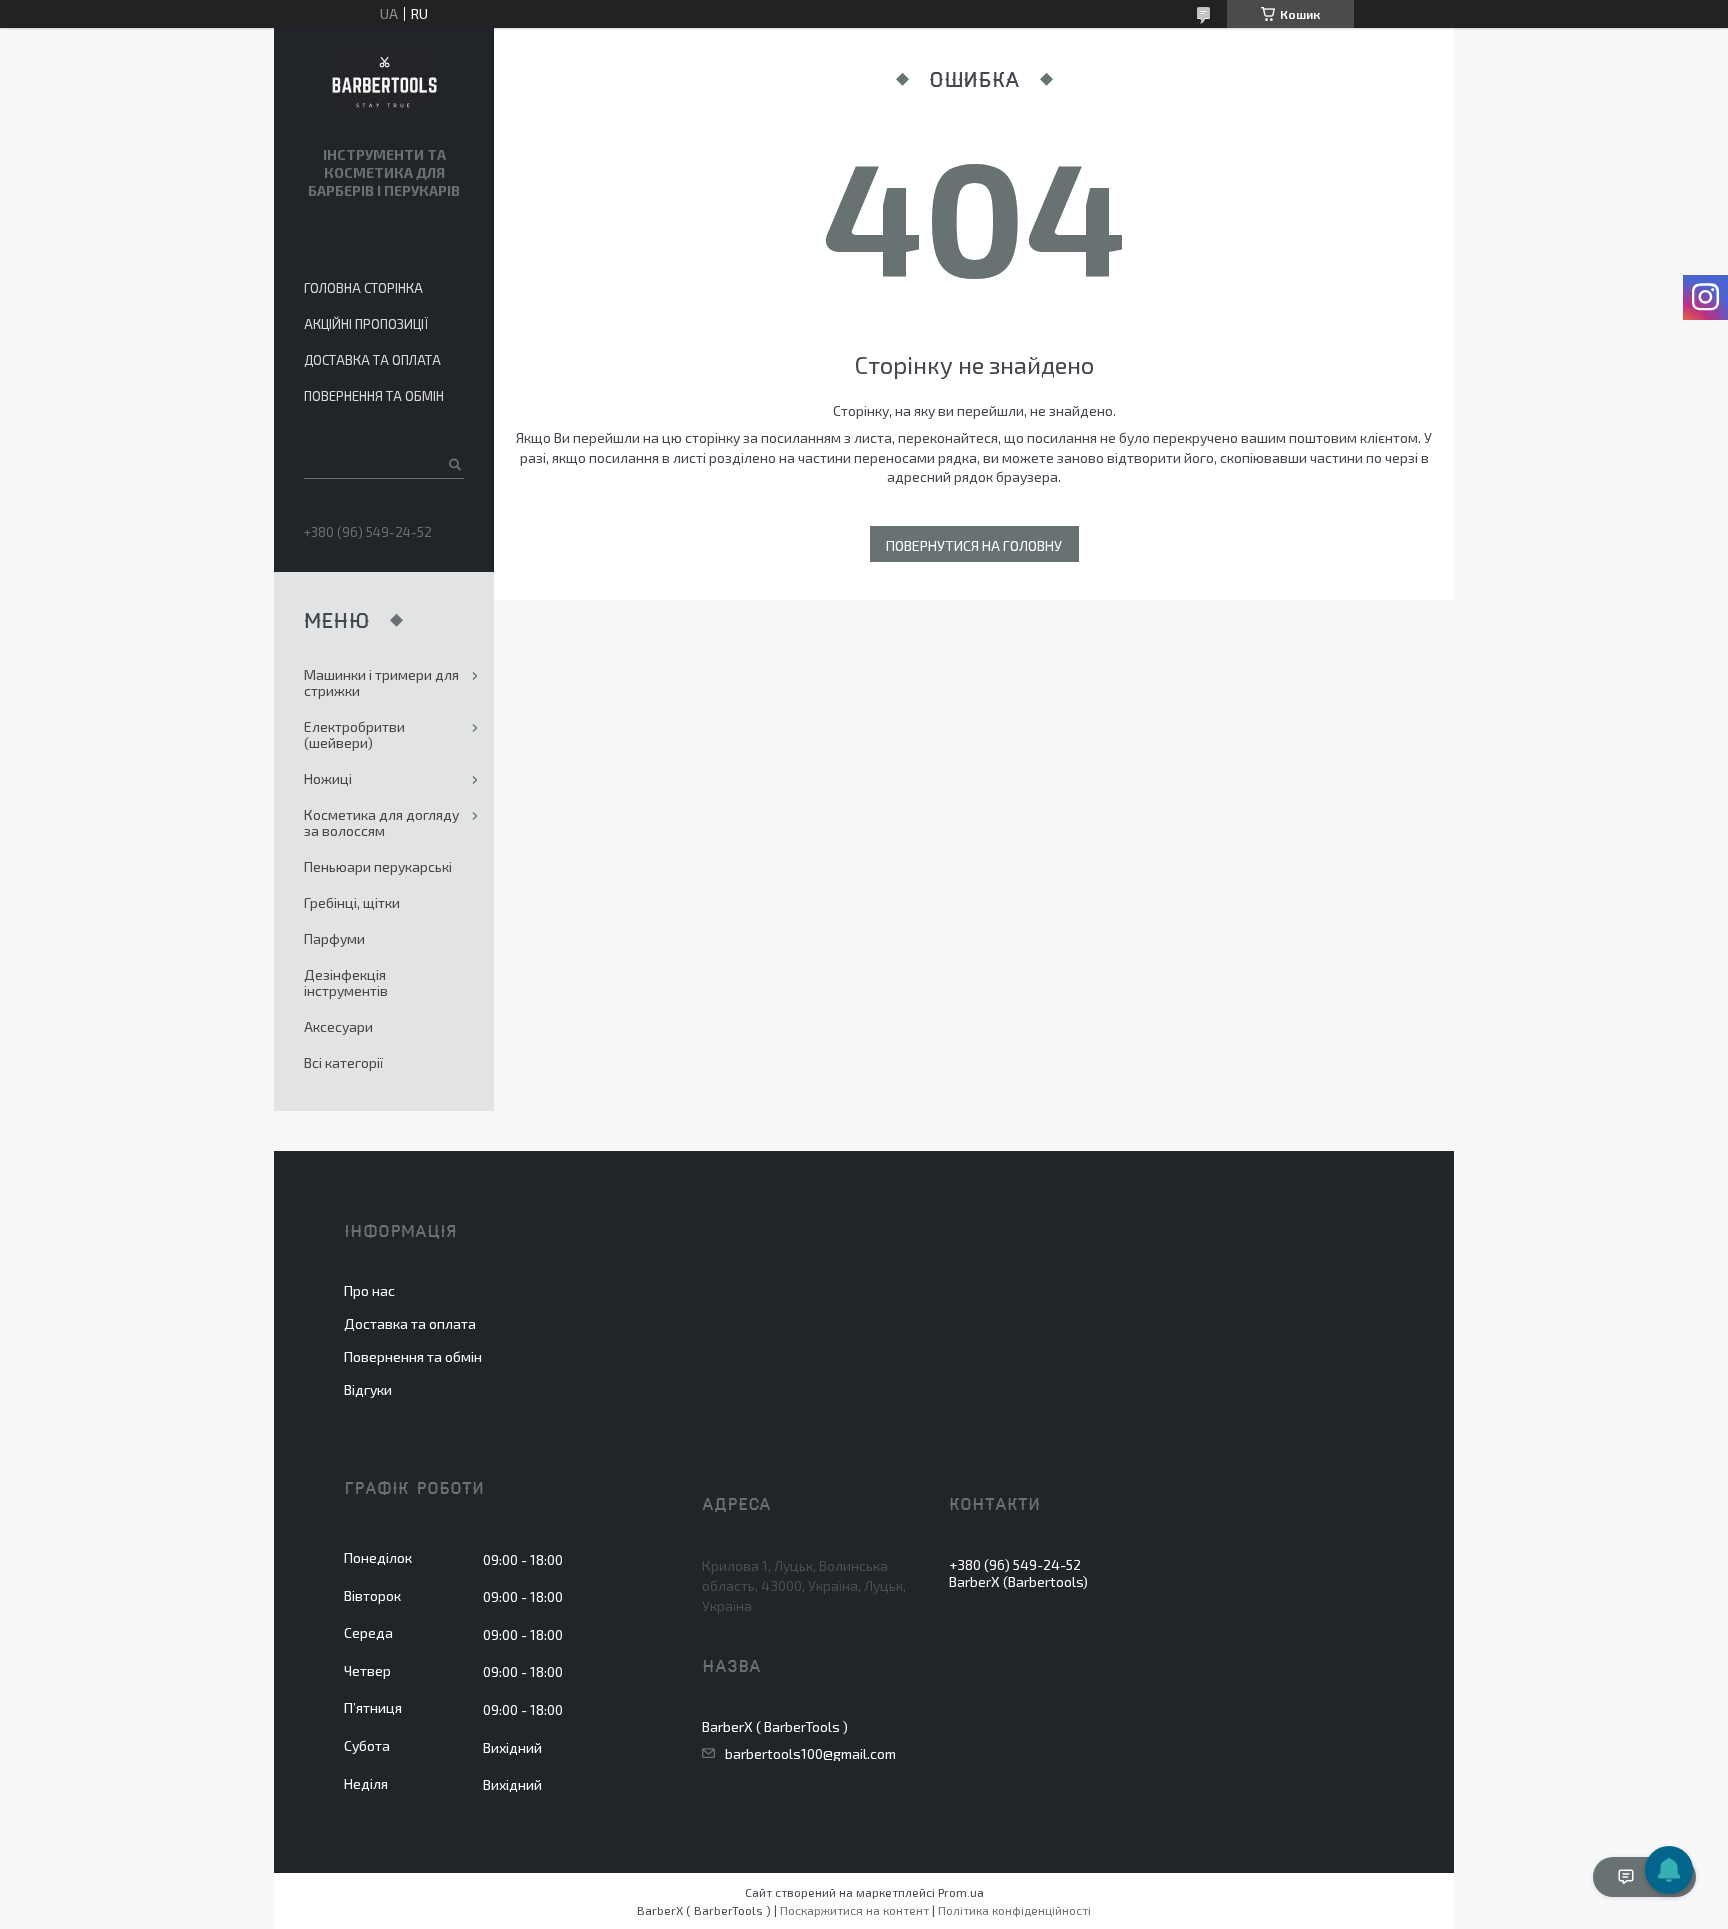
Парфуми (334, 938)
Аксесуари (338, 1026)
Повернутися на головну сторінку (974, 549)
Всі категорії (343, 1062)
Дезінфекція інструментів (346, 982)
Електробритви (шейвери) (354, 734)
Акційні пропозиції (366, 324)
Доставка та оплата (372, 360)
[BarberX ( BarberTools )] (384, 83)
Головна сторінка (363, 288)
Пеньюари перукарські (378, 866)
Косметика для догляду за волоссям (381, 822)
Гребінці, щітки (352, 902)
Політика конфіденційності (1014, 1910)
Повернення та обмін (374, 396)
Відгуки (368, 1389)
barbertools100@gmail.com (810, 1754)
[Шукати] (453, 464)
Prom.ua (961, 1892)
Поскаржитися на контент (854, 1910)
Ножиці (328, 778)
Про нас (369, 1290)
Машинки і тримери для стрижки (381, 682)
